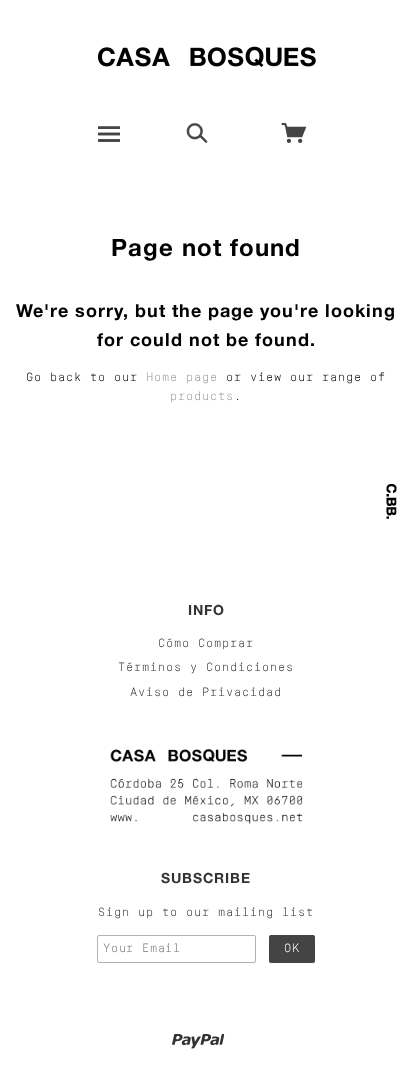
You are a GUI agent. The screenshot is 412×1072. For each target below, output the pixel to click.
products (202, 397)
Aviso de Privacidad (206, 693)
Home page (182, 378)
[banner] (206, 52)
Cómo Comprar (206, 644)
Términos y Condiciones (206, 668)
